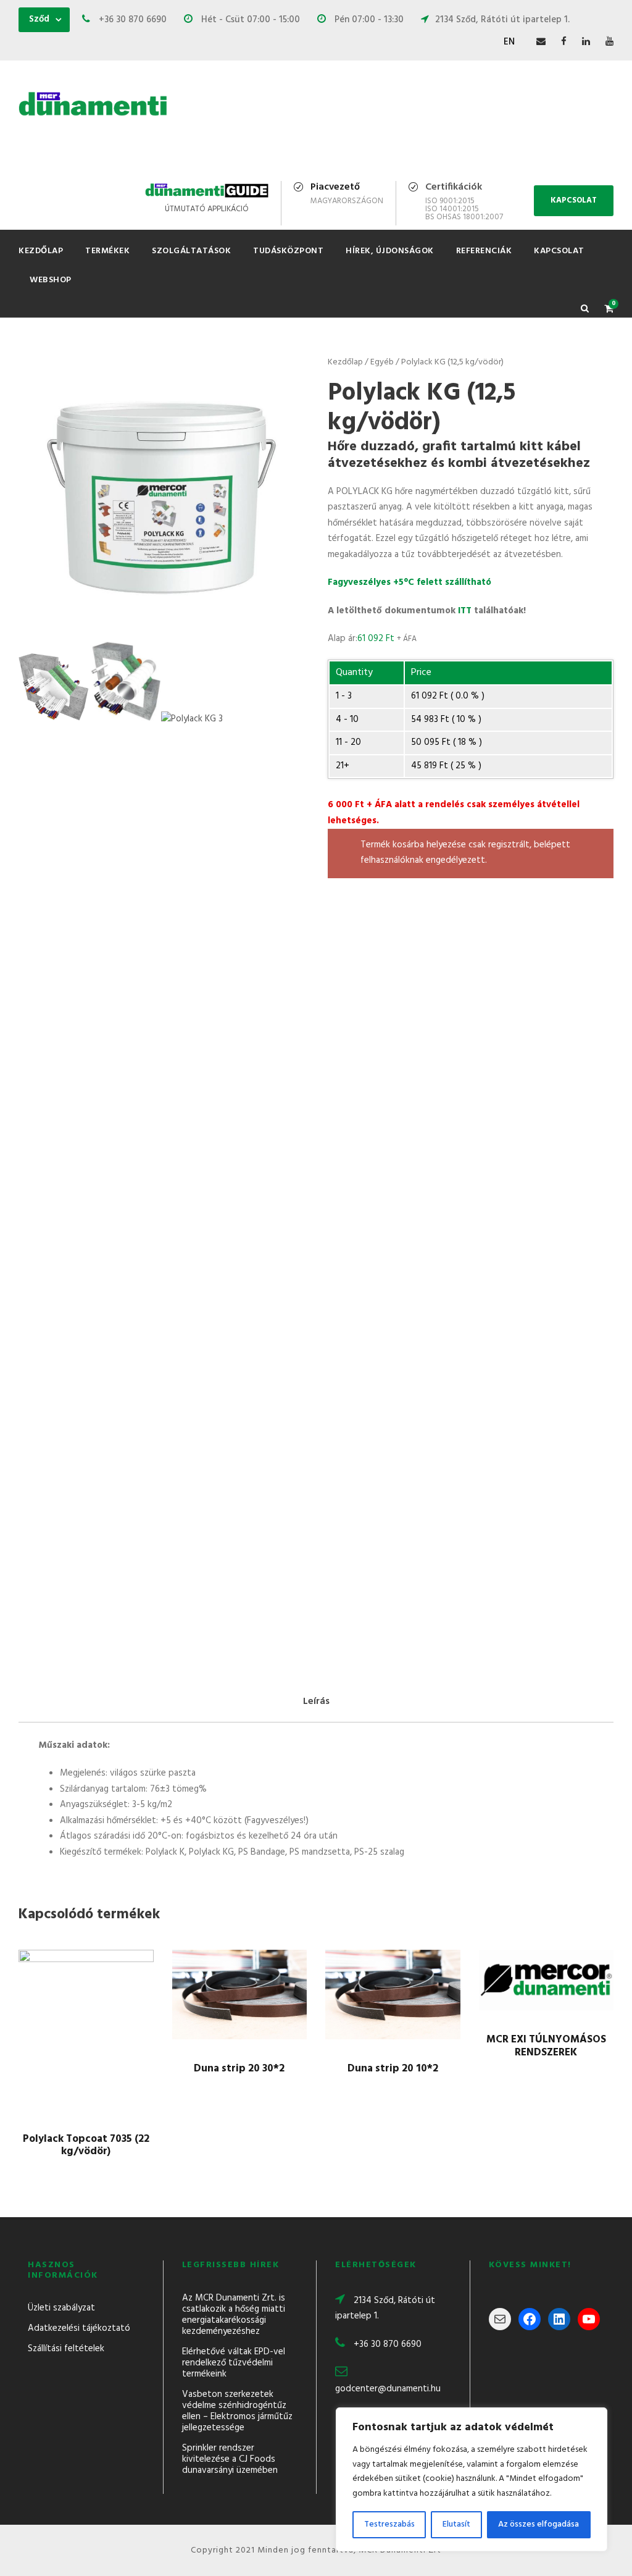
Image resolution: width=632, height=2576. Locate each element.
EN (509, 42)
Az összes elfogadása (538, 2524)
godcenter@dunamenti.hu (388, 2389)
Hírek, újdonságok (390, 251)
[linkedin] (586, 42)
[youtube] (609, 42)
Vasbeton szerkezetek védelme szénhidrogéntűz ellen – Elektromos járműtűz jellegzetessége (237, 2411)
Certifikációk (454, 187)
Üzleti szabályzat (61, 2308)
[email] (541, 42)
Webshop (51, 280)
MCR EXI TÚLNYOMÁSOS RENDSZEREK (546, 2046)
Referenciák (484, 251)
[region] (472, 2479)
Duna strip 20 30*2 (239, 2069)
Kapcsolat (559, 251)
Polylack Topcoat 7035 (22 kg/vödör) (86, 2145)
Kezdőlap (41, 251)
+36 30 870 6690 (388, 2344)
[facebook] (564, 42)
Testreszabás (389, 2524)
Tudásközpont (288, 251)
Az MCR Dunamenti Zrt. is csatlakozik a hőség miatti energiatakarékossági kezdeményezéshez (234, 2315)
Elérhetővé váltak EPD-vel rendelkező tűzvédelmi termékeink (234, 2363)
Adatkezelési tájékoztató (79, 2328)
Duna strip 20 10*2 (393, 2069)
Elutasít (456, 2524)
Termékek (107, 251)
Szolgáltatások (191, 251)
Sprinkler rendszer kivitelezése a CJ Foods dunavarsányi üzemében (230, 2459)
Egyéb (382, 362)
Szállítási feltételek (66, 2349)
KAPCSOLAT (574, 200)
